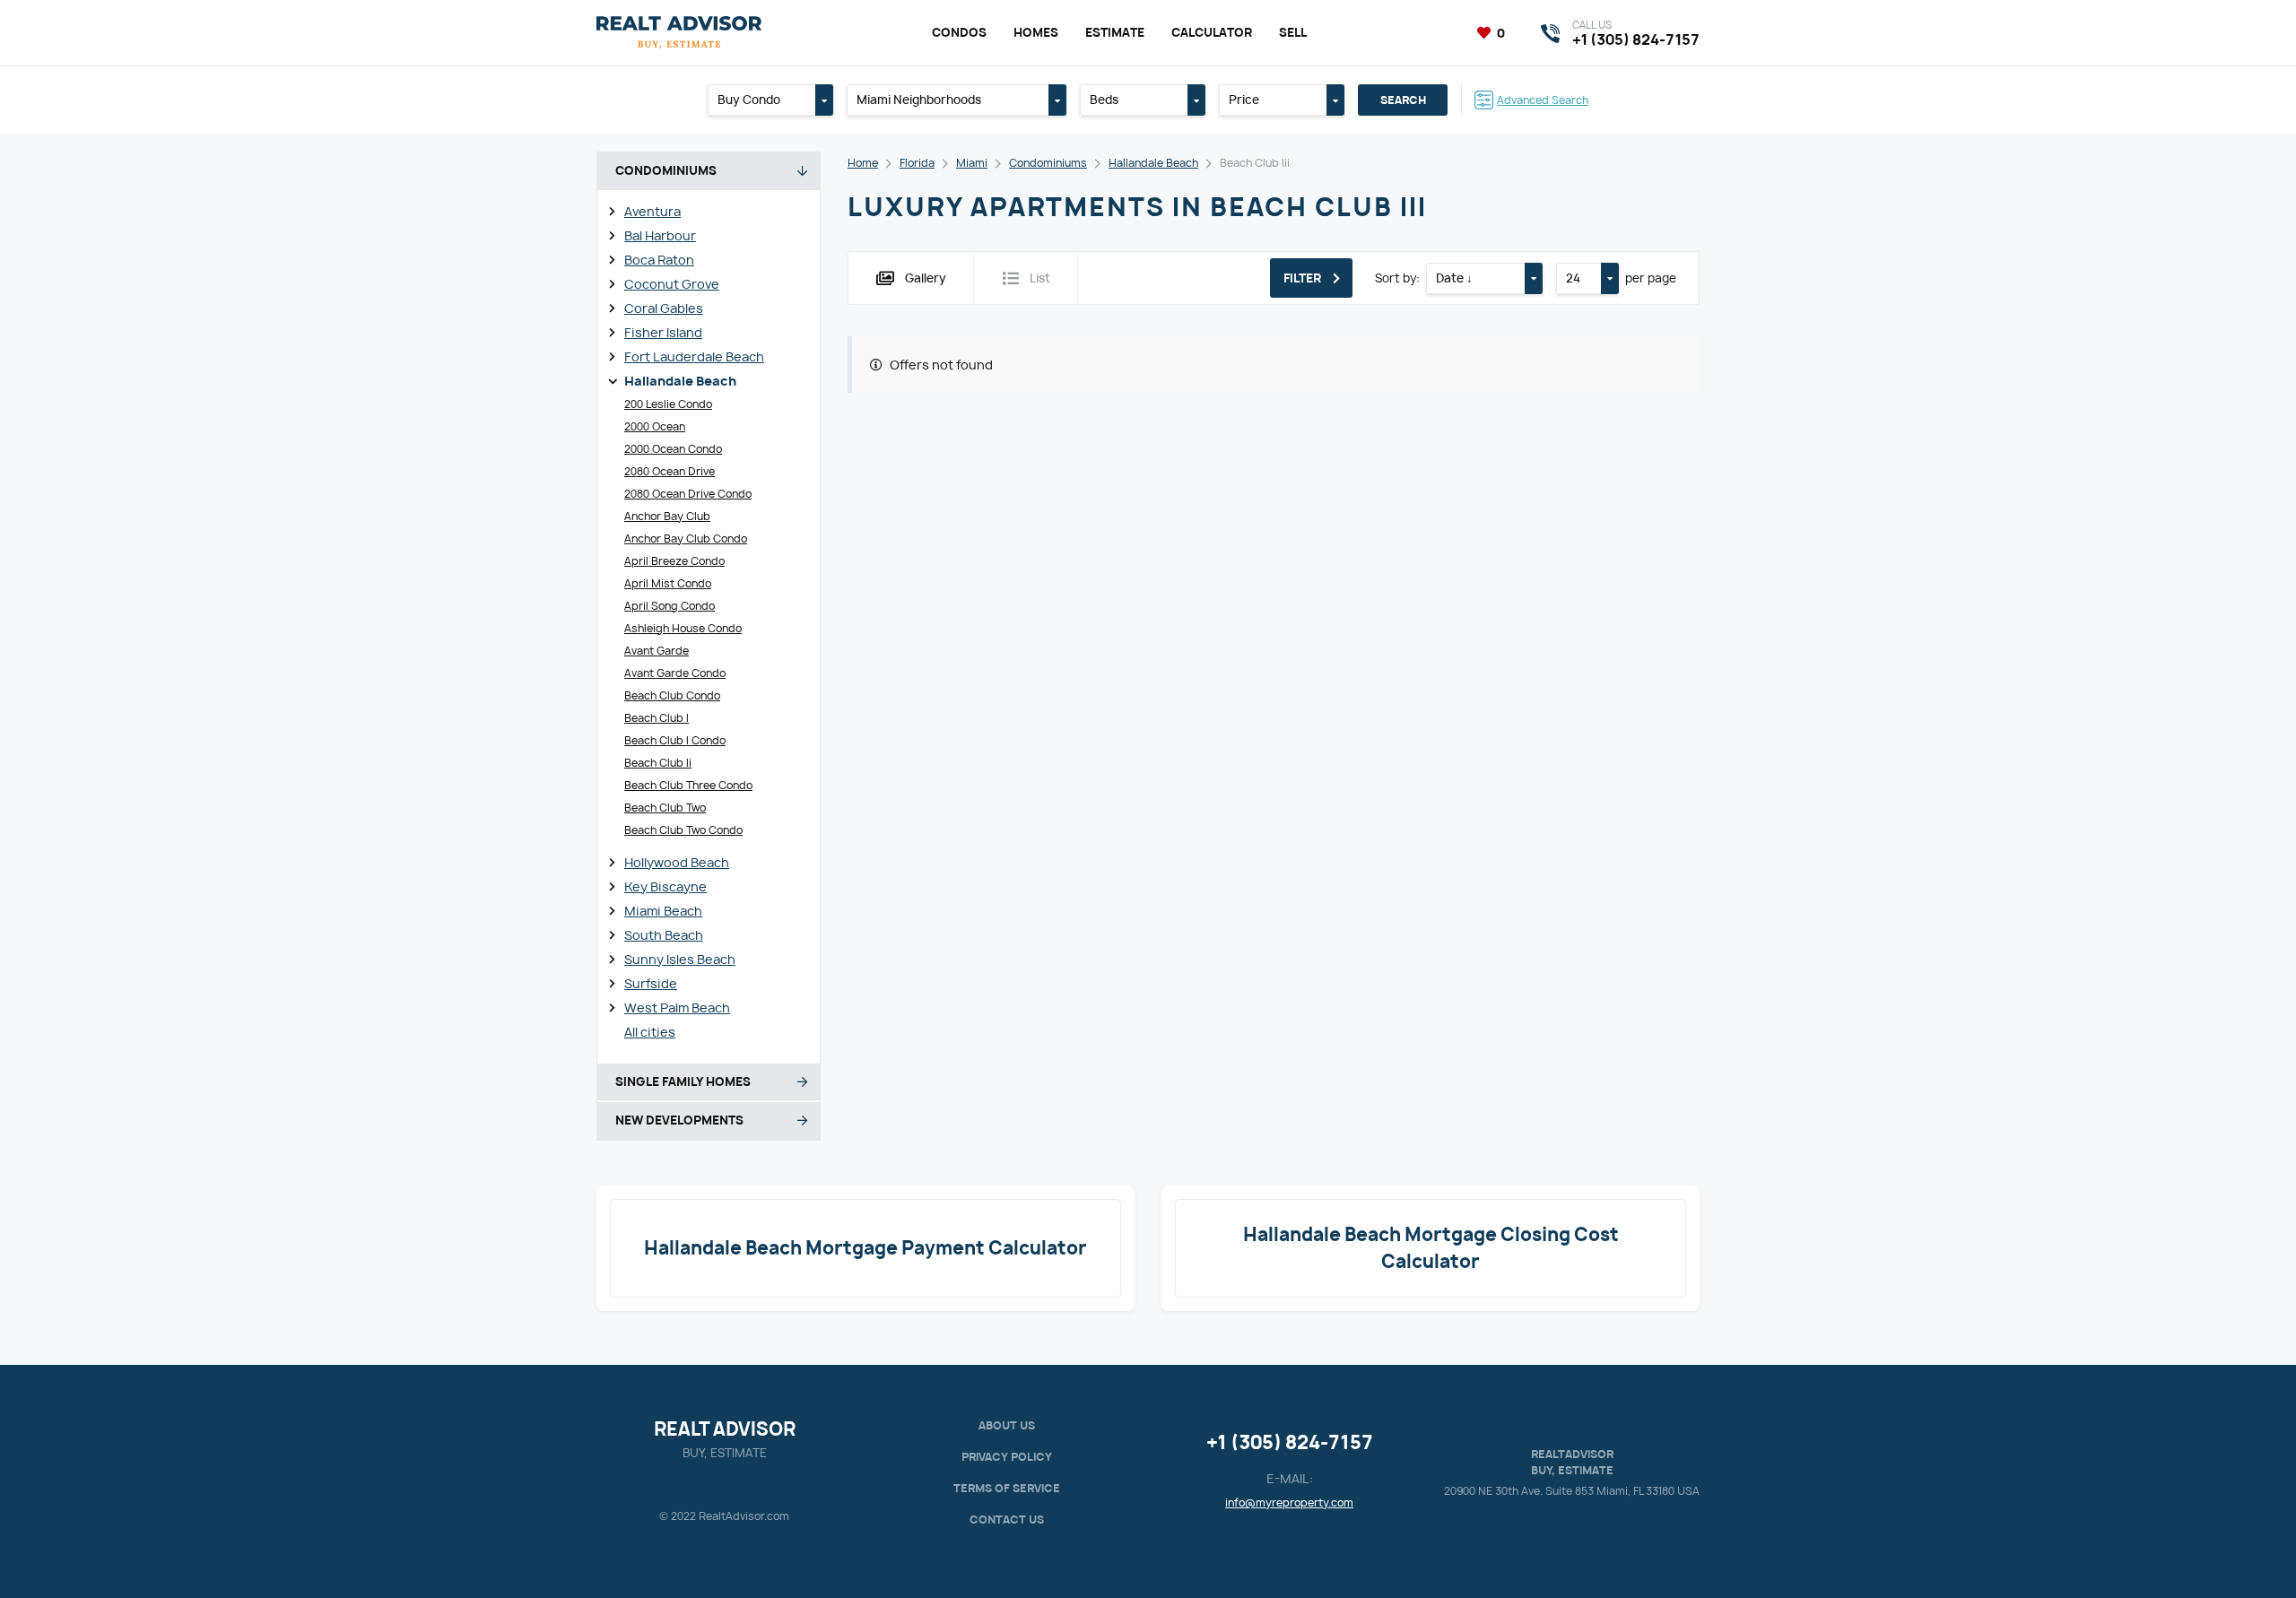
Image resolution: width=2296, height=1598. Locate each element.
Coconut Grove (672, 284)
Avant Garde (657, 651)
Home (863, 163)
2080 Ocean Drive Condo (688, 494)
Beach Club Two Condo (683, 830)
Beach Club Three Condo (688, 785)
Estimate (1115, 32)
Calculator (1212, 32)
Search (1403, 100)
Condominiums (1048, 163)
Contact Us (1007, 1520)
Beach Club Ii (658, 763)
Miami (972, 163)
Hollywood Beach (677, 862)
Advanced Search (1543, 100)
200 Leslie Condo (668, 404)
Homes (1036, 32)
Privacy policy (1007, 1457)
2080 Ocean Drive (670, 471)
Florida (917, 163)
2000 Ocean (655, 426)
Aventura (652, 211)
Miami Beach (663, 911)
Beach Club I (657, 718)
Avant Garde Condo (675, 673)
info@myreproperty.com (1289, 1502)
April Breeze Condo (674, 561)
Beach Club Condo (672, 695)
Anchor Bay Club (667, 516)
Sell (1293, 32)
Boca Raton (659, 260)
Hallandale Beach (680, 381)
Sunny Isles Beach (680, 959)
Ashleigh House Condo (683, 628)
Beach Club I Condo (675, 740)
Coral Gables (664, 308)
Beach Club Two (665, 808)
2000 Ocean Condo (673, 449)
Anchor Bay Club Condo (686, 538)
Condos (959, 32)
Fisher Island (663, 332)
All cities (650, 1032)
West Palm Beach (677, 1007)
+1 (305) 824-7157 (1290, 1442)
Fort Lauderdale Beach (694, 356)
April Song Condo (670, 606)
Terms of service (1007, 1488)
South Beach (664, 935)
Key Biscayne (665, 886)
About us (1007, 1425)
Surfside (651, 983)
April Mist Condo (668, 583)
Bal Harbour (660, 235)
